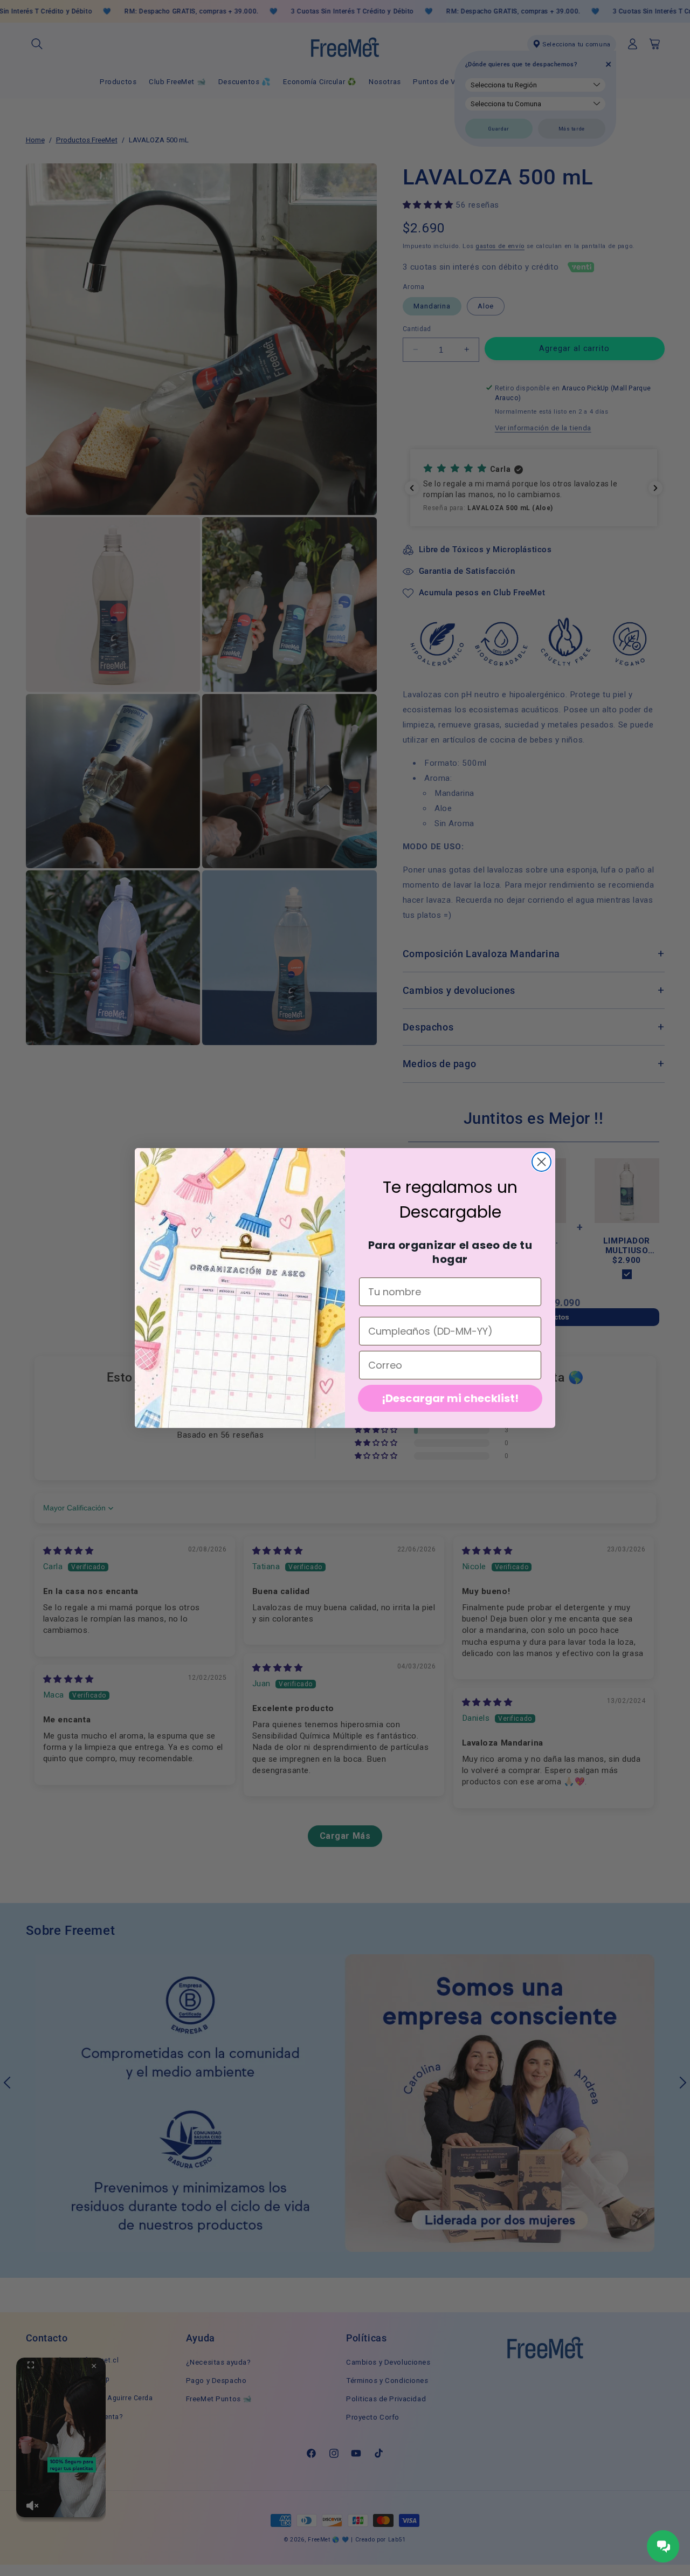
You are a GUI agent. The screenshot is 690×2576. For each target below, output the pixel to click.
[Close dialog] (541, 1162)
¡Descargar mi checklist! (450, 1398)
